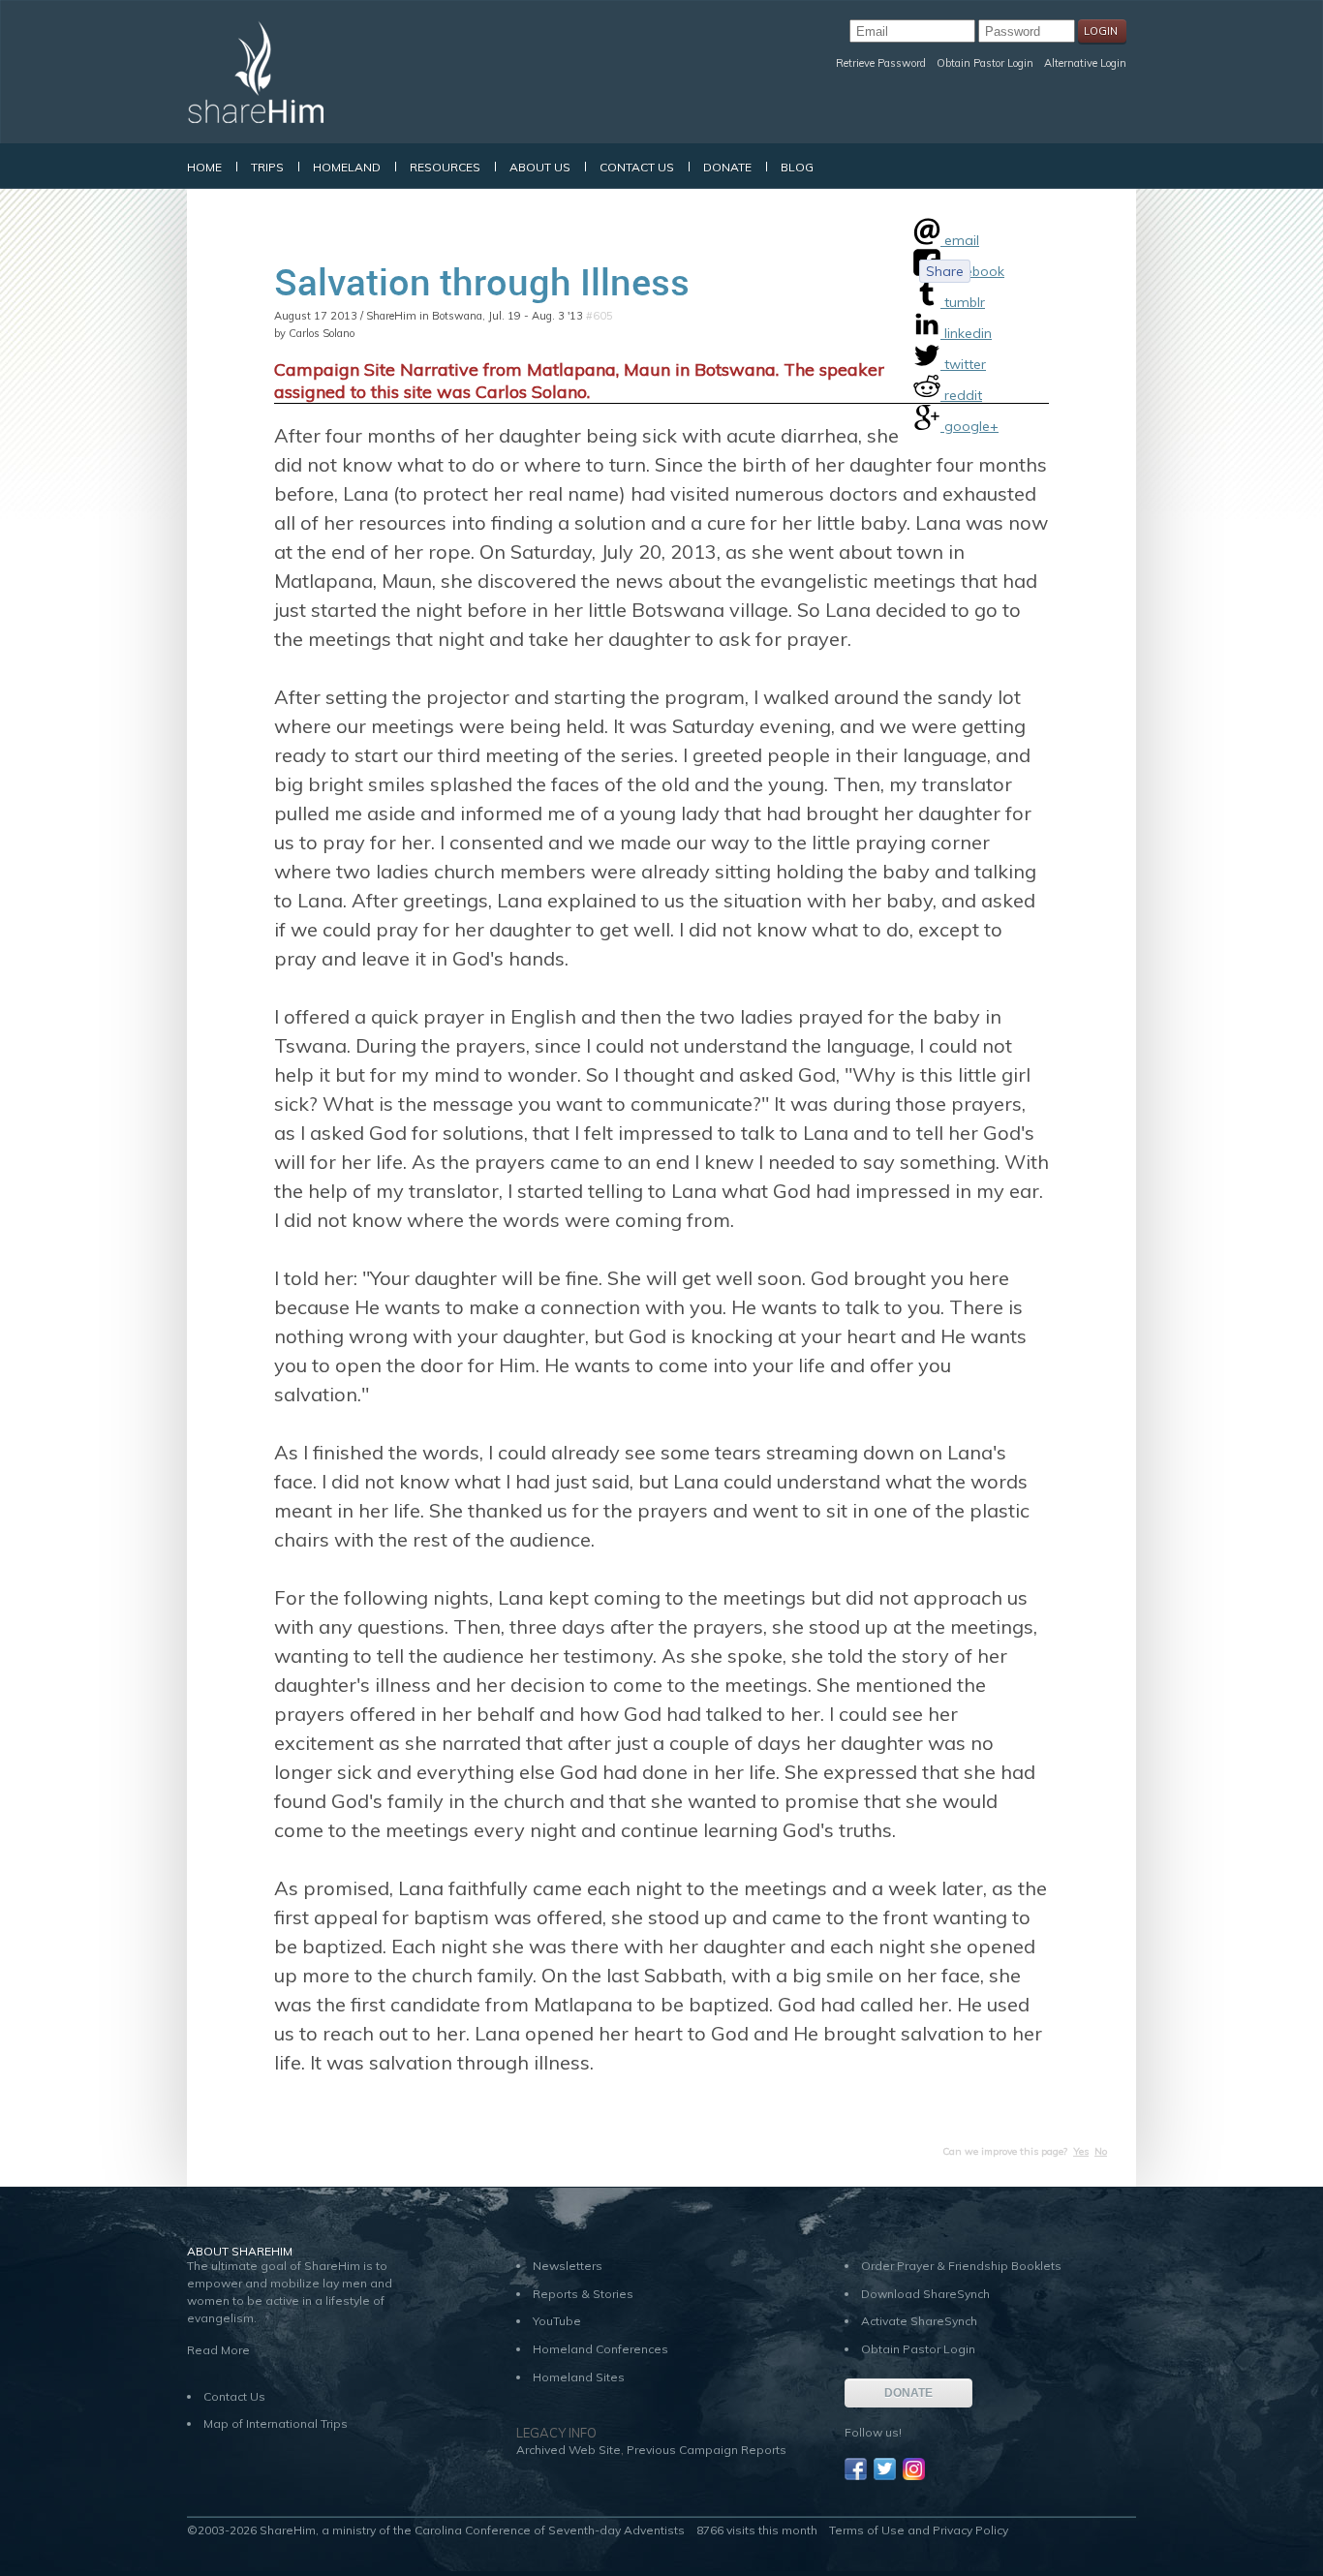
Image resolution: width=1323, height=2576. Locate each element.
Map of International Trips (276, 2423)
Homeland (347, 167)
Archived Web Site (569, 2450)
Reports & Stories (583, 2294)
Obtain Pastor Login (985, 63)
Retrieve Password (881, 63)
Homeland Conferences (600, 2349)
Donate (727, 167)
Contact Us (637, 167)
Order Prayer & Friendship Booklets (961, 2266)
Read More (218, 2350)
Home (204, 167)
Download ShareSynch (925, 2294)
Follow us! (873, 2432)
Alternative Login (1085, 63)
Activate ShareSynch (919, 2321)
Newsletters (568, 2266)
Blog (797, 167)
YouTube (557, 2321)
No (1101, 2151)
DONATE (908, 2393)
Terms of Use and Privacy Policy (919, 2530)
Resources (445, 167)
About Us (540, 167)
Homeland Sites (579, 2377)
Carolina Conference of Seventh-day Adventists (550, 2530)
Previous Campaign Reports (707, 2450)
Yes (1081, 2151)
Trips (267, 167)
